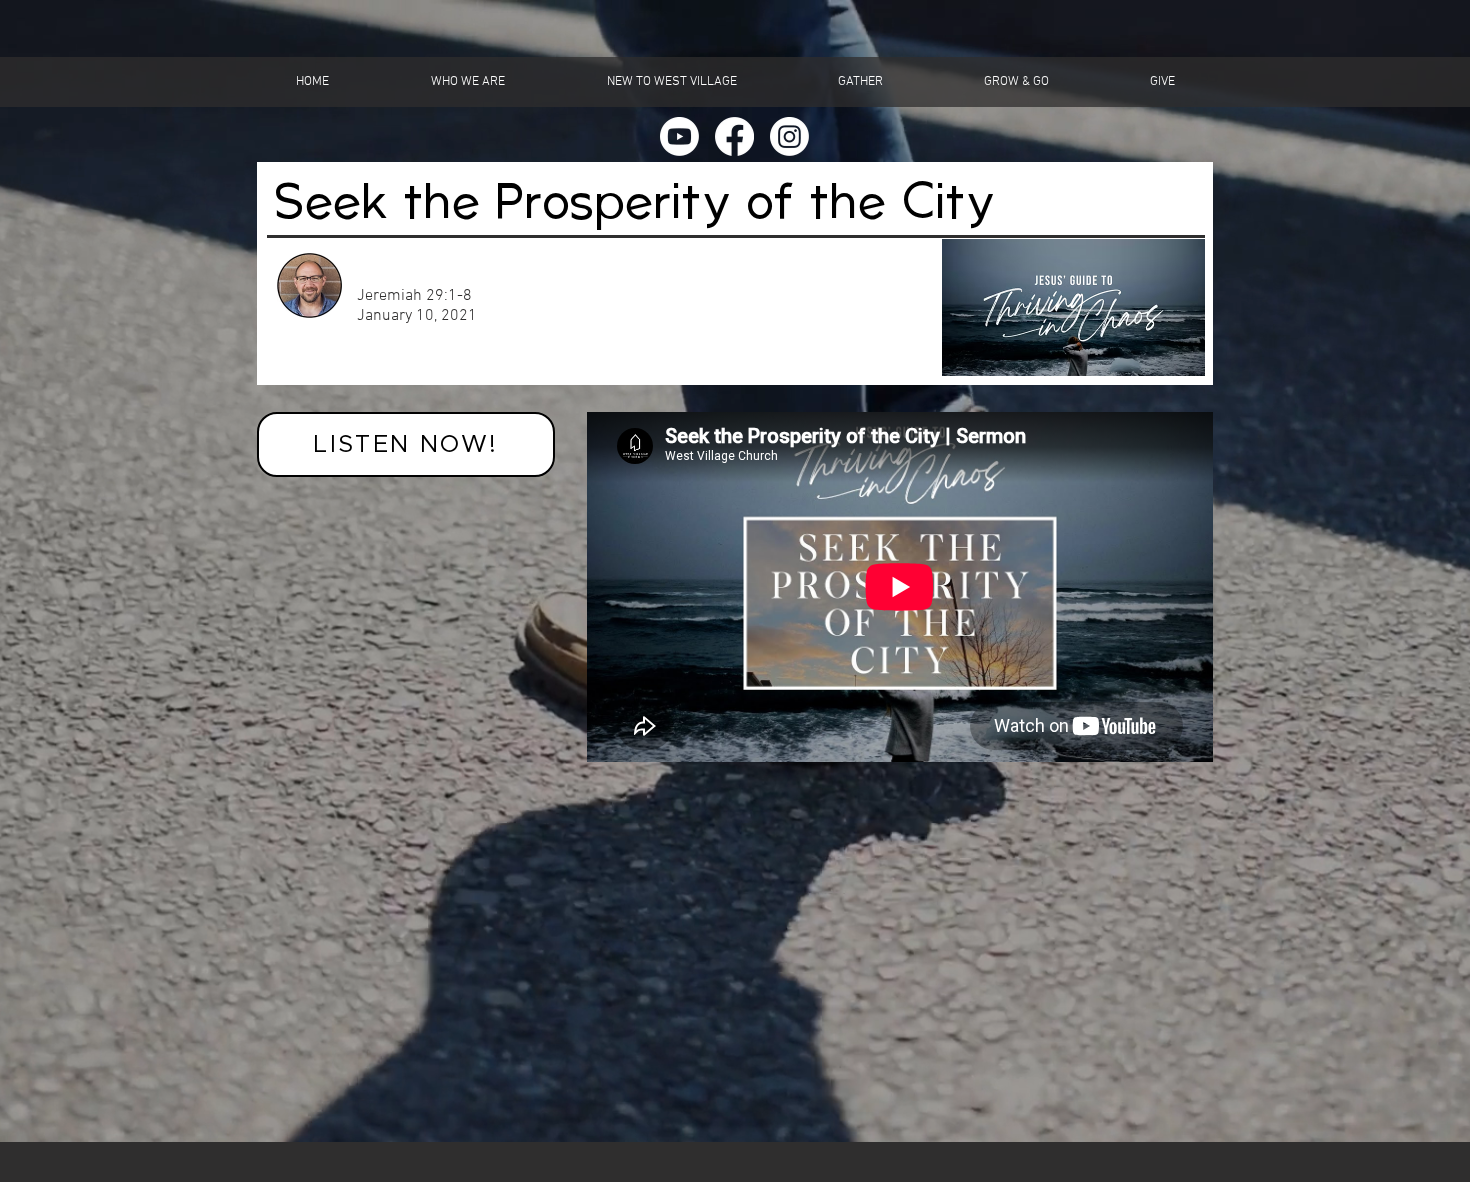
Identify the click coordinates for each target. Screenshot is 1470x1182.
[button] (468, 82)
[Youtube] (679, 136)
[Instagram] (789, 136)
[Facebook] (734, 136)
